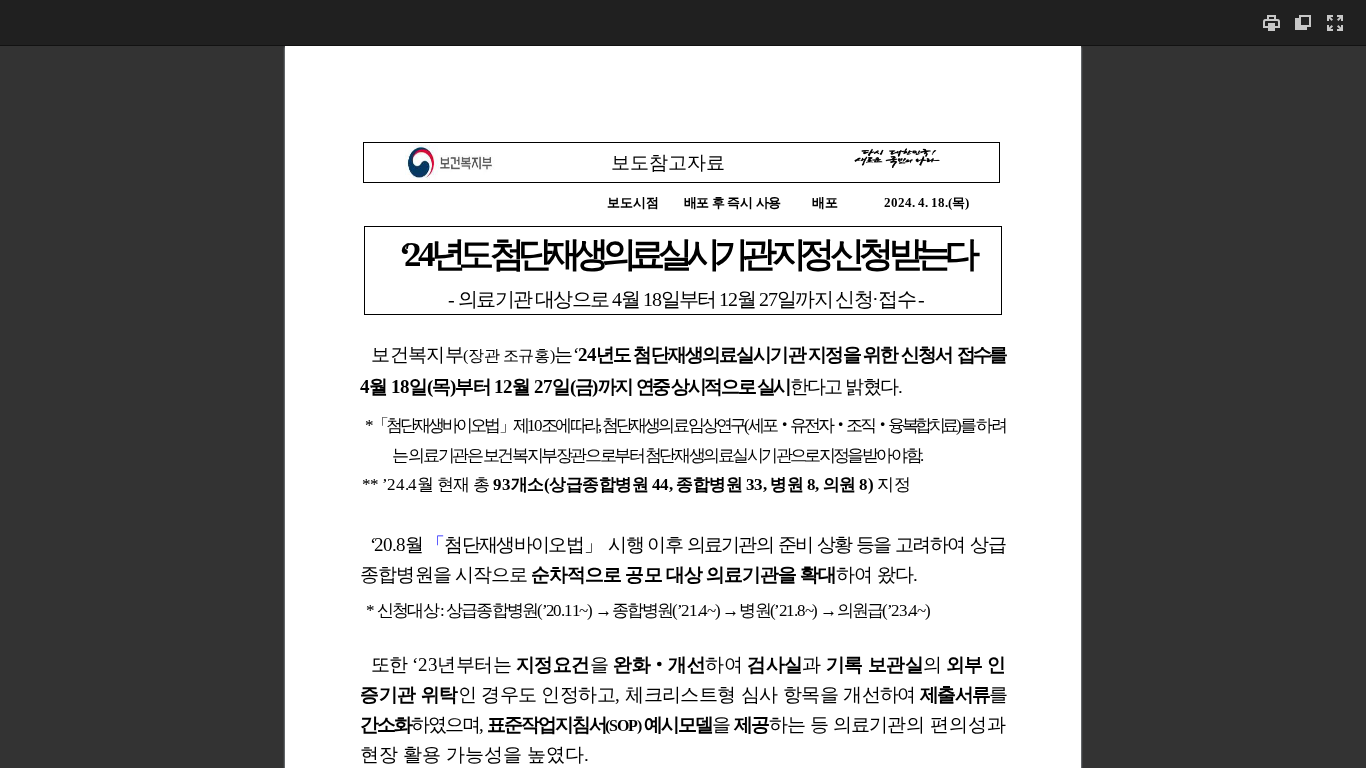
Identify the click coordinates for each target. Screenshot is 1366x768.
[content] (683, 406)
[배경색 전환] (1303, 22)
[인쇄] (1271, 22)
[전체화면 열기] (1335, 22)
